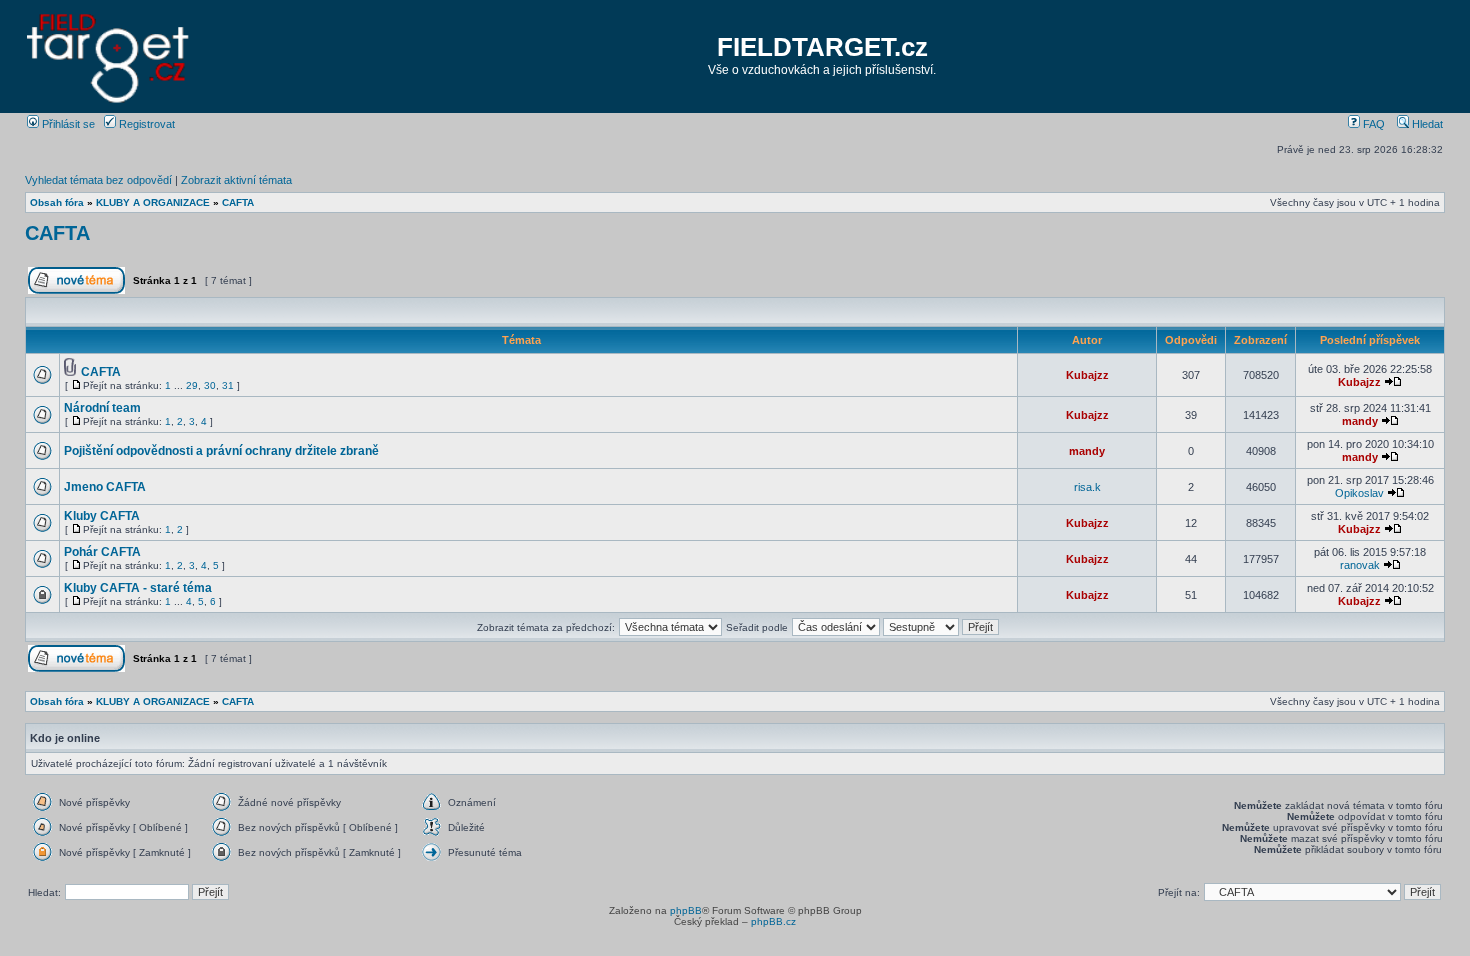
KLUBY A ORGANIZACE (153, 202)
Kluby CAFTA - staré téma (138, 588)
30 (210, 385)
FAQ (1372, 124)
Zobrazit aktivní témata (236, 180)
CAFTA (238, 202)
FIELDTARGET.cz (822, 47)
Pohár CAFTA (102, 552)
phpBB (686, 910)
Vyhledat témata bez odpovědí (98, 180)
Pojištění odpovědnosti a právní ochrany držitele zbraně (221, 451)
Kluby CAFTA (102, 516)
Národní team (102, 408)
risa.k (1087, 487)
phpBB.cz (773, 921)
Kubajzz (1087, 375)
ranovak (1360, 565)
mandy (1360, 421)
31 (228, 385)
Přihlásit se (67, 124)
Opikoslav (1359, 493)
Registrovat (145, 124)
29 (192, 385)
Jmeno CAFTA (105, 487)
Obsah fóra (57, 202)
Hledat (1426, 124)
